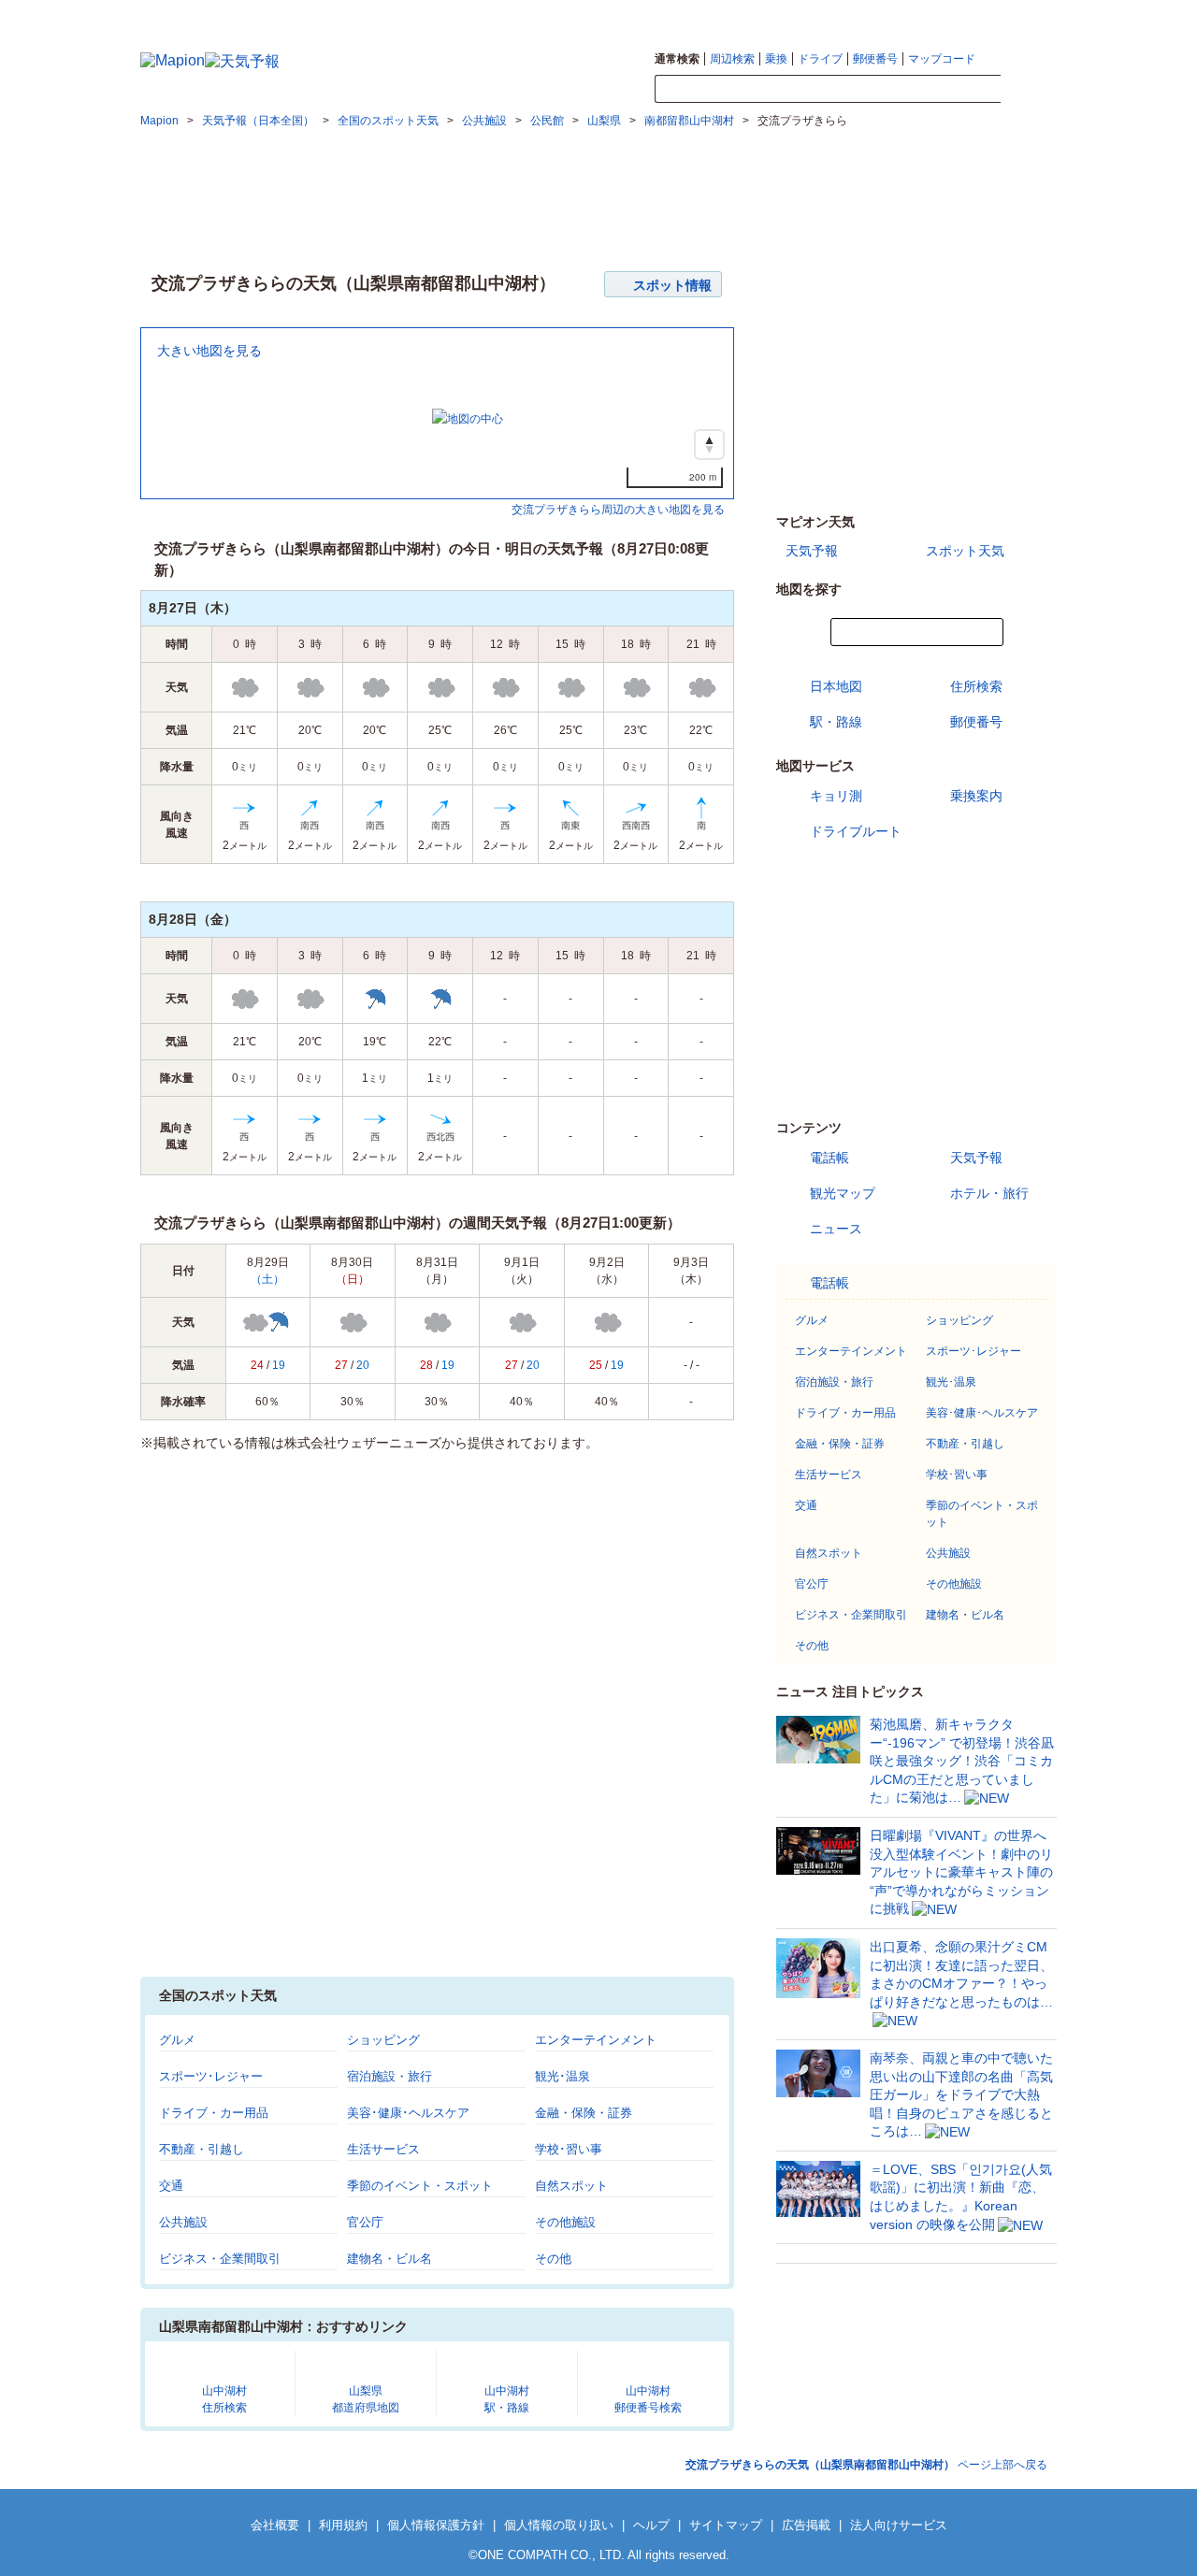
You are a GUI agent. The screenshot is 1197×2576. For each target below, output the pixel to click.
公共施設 (183, 2222)
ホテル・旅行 (989, 1193)
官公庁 (365, 2222)
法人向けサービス (899, 2525)
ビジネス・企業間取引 (220, 2259)
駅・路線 (836, 722)
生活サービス (383, 2149)
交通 (171, 2186)
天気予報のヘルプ (942, 15)
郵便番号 (875, 59)
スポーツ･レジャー (211, 2076)
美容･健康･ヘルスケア (408, 2113)
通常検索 (677, 59)
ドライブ (820, 59)
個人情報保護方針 (436, 2525)
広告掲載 (806, 2525)
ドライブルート (856, 831)
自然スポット (571, 2186)
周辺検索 (732, 59)
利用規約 (343, 2525)
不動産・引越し (202, 2149)
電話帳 (829, 1158)
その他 (553, 2259)
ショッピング (383, 2040)
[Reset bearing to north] (709, 445)
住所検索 (976, 686)
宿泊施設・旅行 (389, 2076)
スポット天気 (965, 551)
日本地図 (836, 686)
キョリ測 (836, 796)
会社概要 (275, 2525)
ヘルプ (651, 2525)
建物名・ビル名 (389, 2259)
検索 (1029, 90)
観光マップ (843, 1193)
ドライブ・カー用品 (214, 2113)
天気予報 (812, 551)
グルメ (177, 2040)
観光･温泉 (562, 2076)
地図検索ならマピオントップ (822, 15)
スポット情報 (672, 285)
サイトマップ (1026, 15)
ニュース (836, 1229)
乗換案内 (976, 796)
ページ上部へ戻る (866, 2465)
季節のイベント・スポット (420, 2186)
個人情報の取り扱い (559, 2525)
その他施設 (565, 2222)
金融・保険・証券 (584, 2113)
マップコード (942, 59)
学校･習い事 (569, 2149)
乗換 (776, 59)
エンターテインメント (596, 2040)
